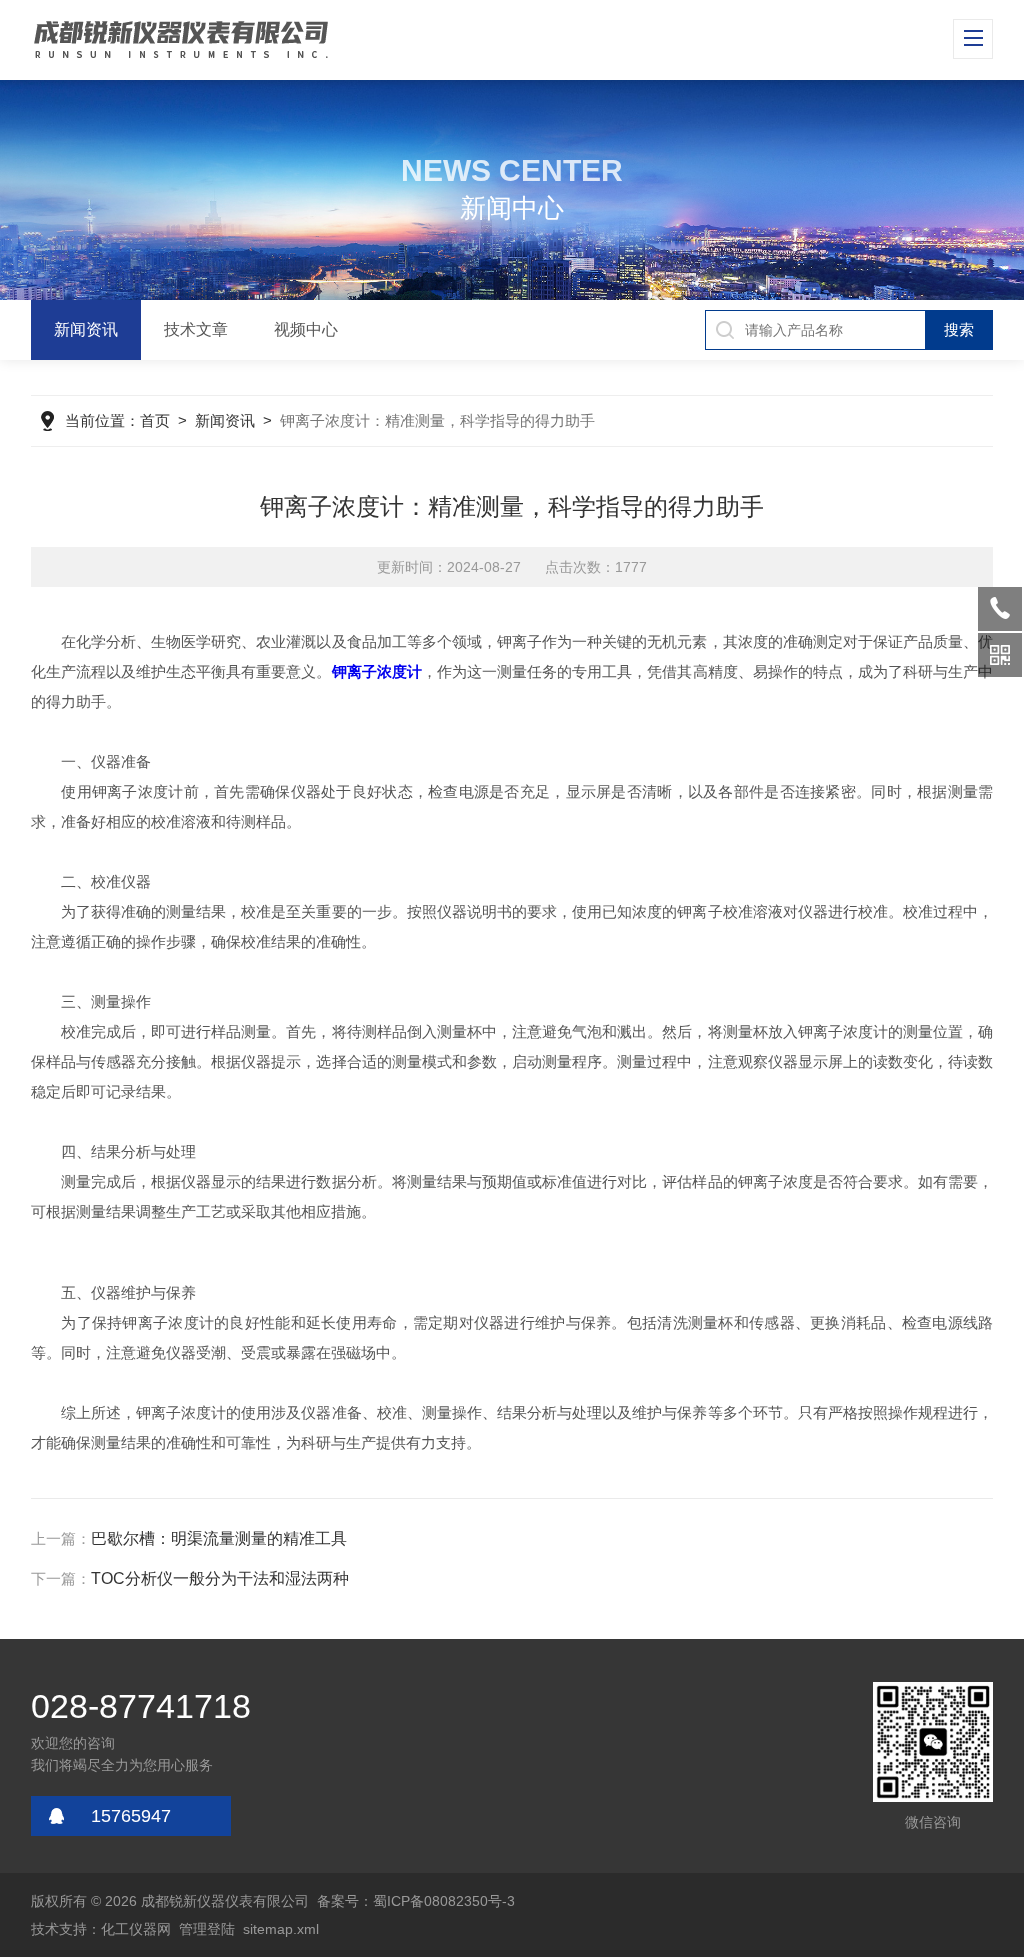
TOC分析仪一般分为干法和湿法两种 (220, 1578)
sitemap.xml (281, 1929)
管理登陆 (207, 1929)
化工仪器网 (136, 1929)
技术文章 (196, 329)
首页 (155, 420)
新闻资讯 (86, 329)
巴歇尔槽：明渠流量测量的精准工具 (219, 1538)
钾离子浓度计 (377, 671)
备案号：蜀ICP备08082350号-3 (416, 1901)
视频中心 (306, 329)
